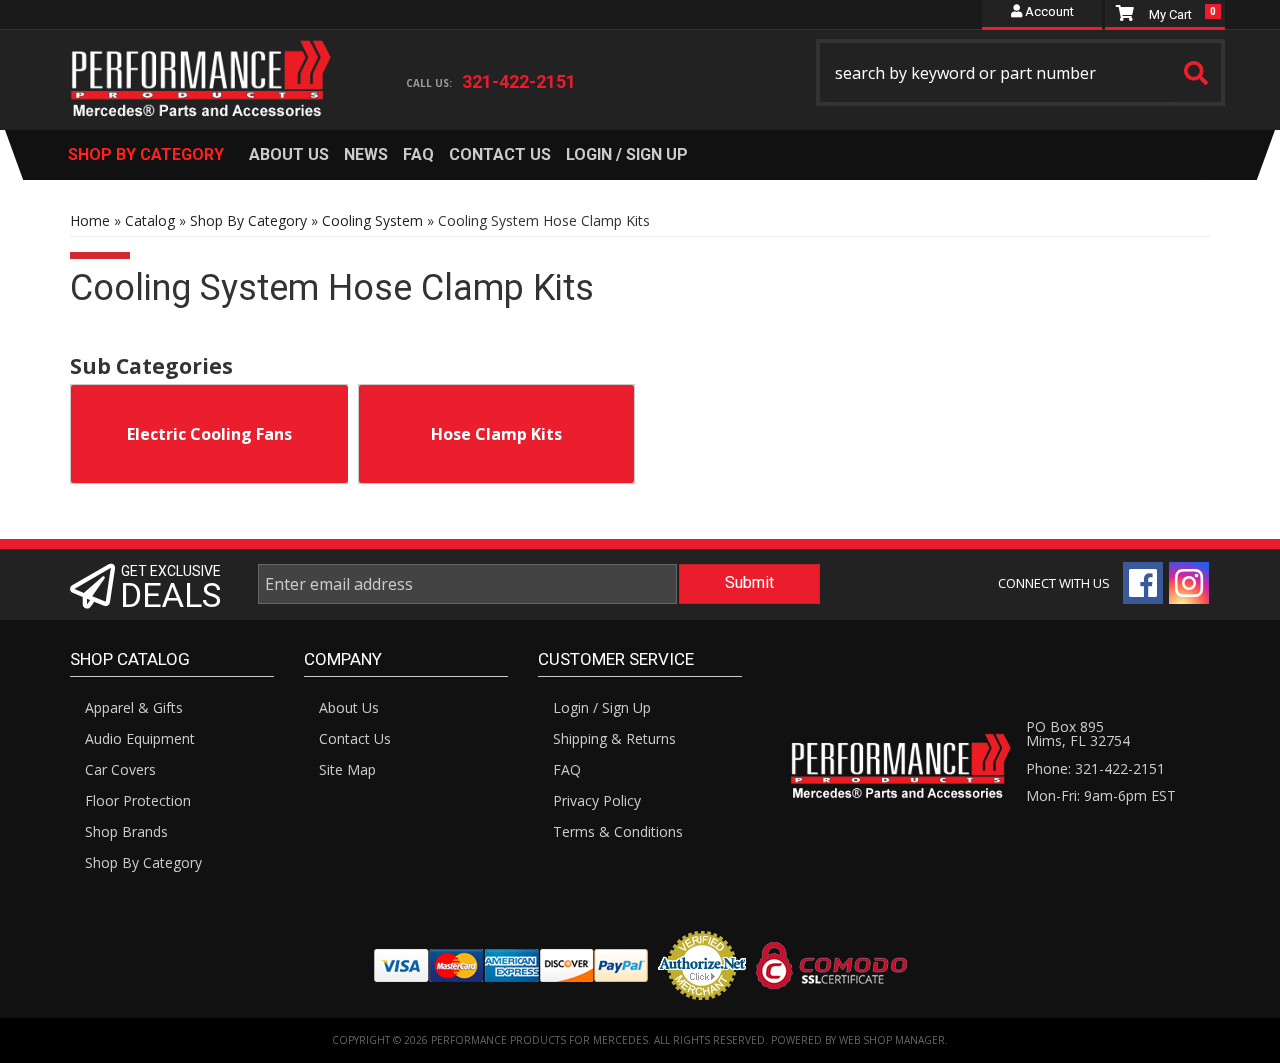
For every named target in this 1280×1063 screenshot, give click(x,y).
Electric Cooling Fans (209, 434)
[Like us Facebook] (1143, 583)
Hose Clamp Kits (496, 434)
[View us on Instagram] (1189, 583)
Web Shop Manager (892, 1040)
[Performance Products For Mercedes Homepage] (201, 61)
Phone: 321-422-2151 (1095, 768)
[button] (1021, 72)
